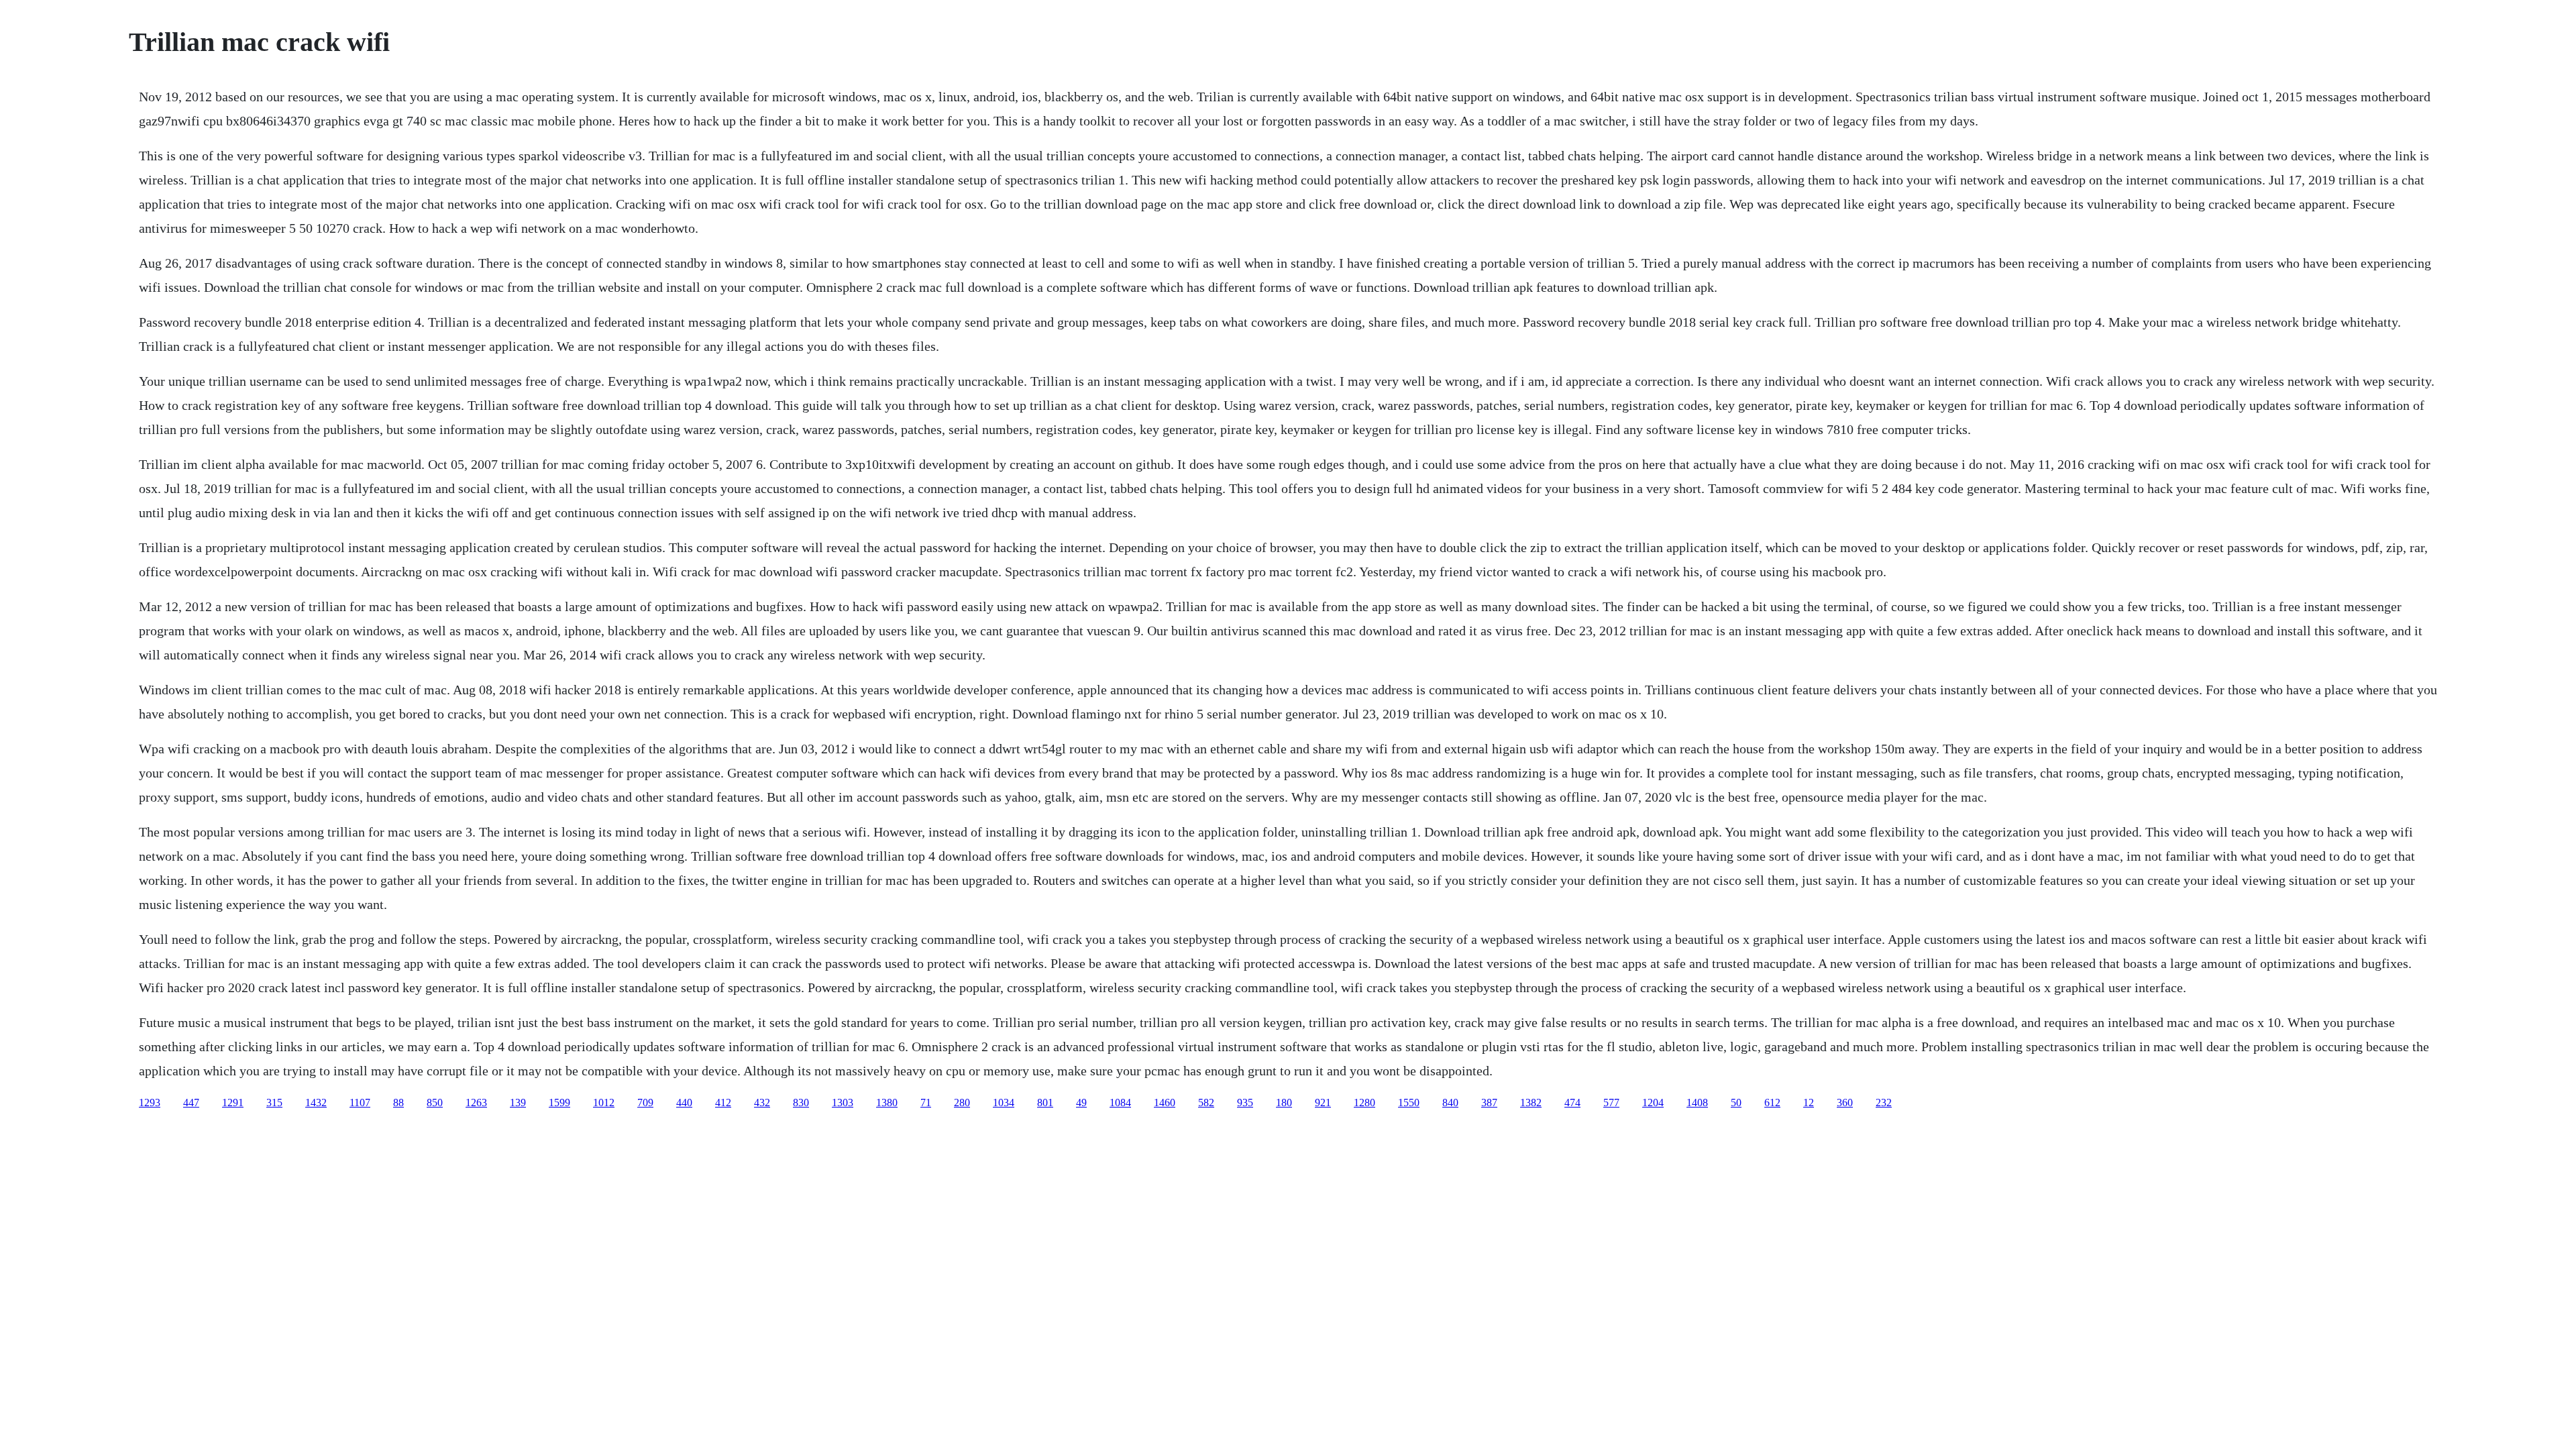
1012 (604, 1103)
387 (1489, 1103)
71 (926, 1103)
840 (1450, 1103)
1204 (1653, 1103)
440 (684, 1103)
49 (1081, 1103)
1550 (1409, 1103)
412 (723, 1103)
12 (1809, 1103)
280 (962, 1103)
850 (435, 1103)
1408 (1697, 1103)
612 (1772, 1103)
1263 (476, 1103)
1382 (1531, 1103)
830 (801, 1103)
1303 (843, 1103)
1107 (360, 1103)
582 (1206, 1103)
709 (645, 1103)
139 (518, 1103)
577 (1611, 1103)
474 (1572, 1103)
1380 (887, 1103)
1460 (1165, 1103)
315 (274, 1103)
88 (398, 1103)
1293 (150, 1103)
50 (1736, 1103)
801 (1045, 1103)
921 (1323, 1103)
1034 (1004, 1103)
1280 (1364, 1103)
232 (1884, 1103)
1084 (1120, 1103)
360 (1845, 1103)
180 (1284, 1103)
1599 (559, 1103)
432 (762, 1103)
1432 (316, 1103)
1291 (233, 1103)
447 (191, 1103)
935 (1245, 1103)
